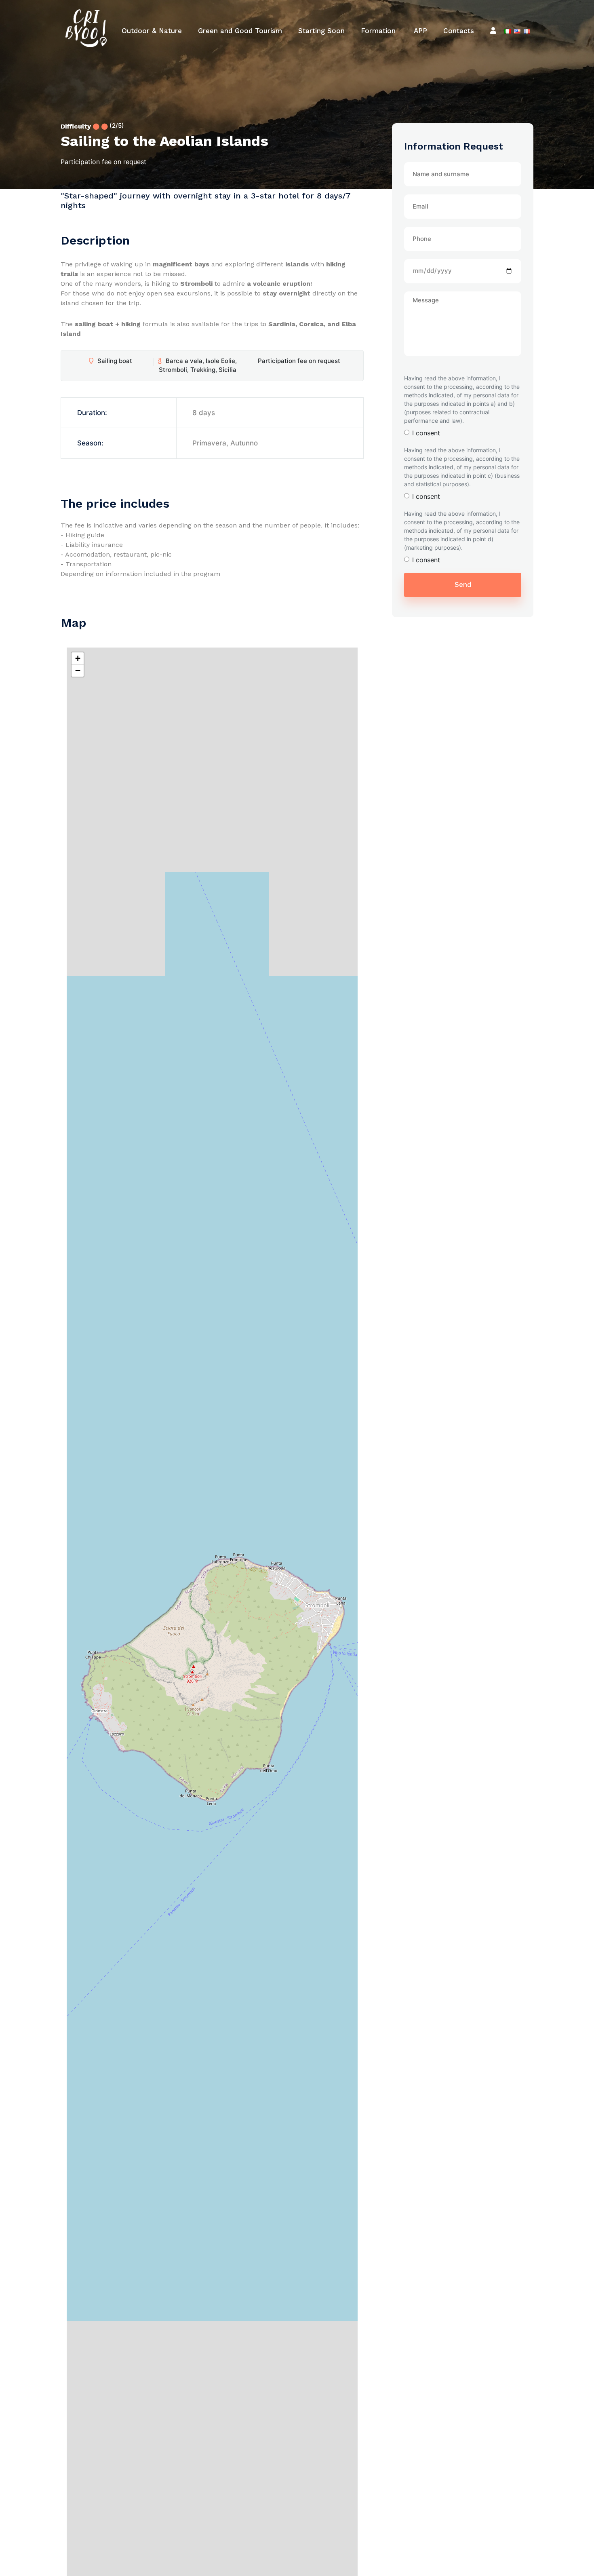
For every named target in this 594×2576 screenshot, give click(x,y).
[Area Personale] (493, 31)
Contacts (459, 31)
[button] (78, 658)
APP (419, 31)
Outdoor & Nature (152, 31)
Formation (378, 31)
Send (463, 584)
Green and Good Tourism (240, 31)
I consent (426, 433)
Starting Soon (321, 31)
